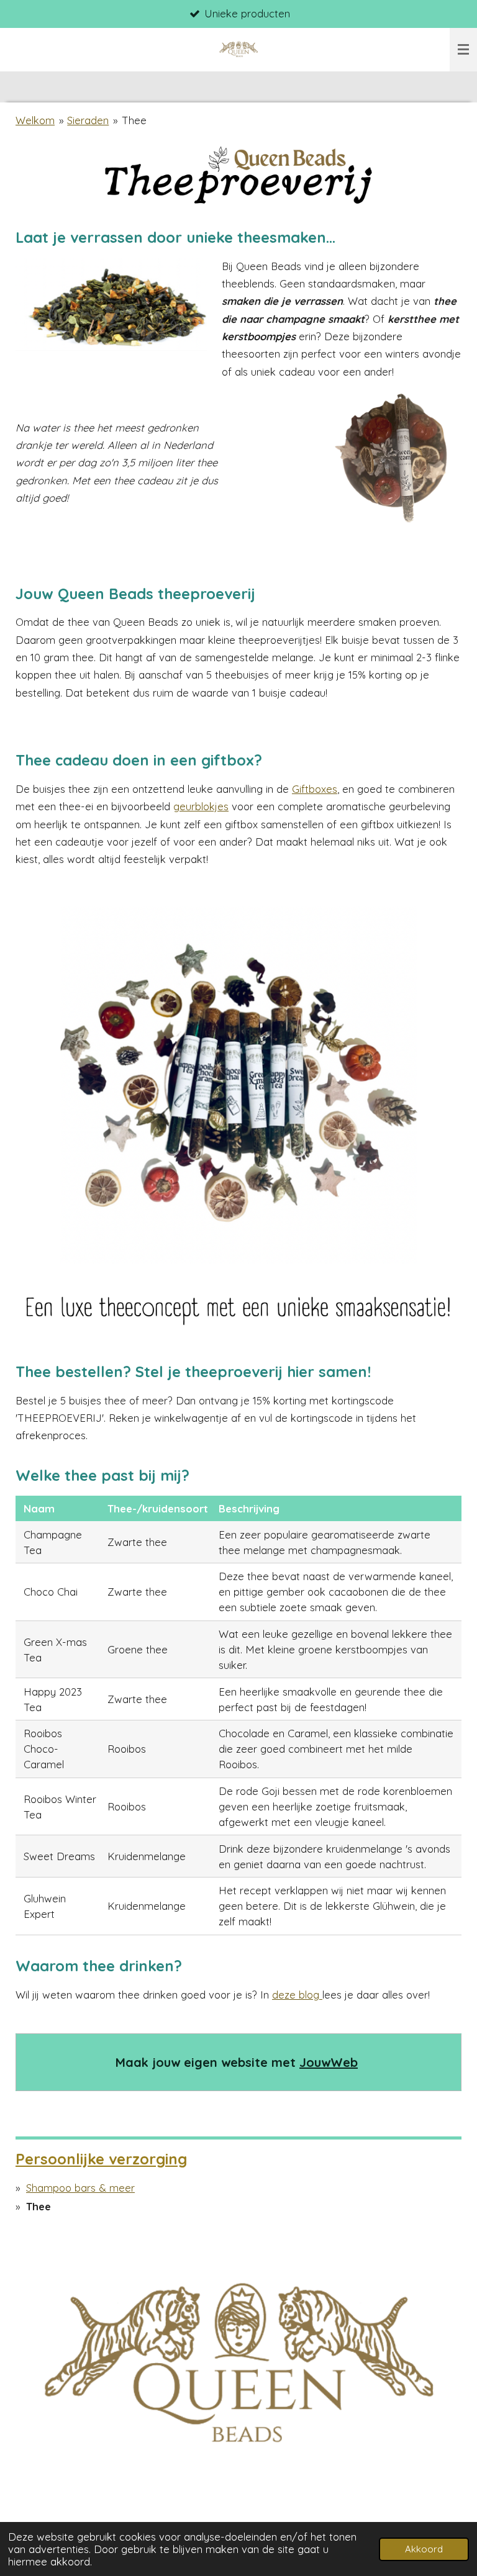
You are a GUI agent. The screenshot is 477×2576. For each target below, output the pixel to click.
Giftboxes (315, 789)
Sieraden (88, 120)
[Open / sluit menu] (463, 50)
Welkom (35, 120)
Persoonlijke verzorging (101, 2159)
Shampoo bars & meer (80, 2188)
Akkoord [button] (424, 2549)
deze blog (297, 1995)
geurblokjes (201, 806)
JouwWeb (329, 2062)
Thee (134, 120)
